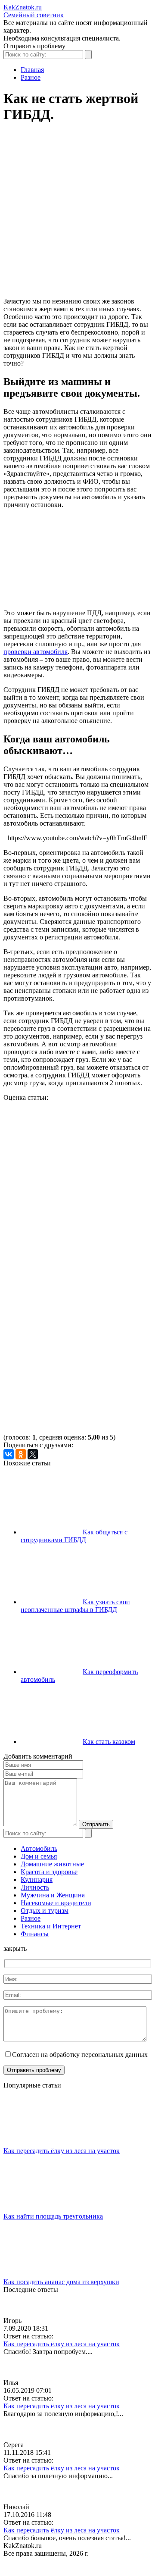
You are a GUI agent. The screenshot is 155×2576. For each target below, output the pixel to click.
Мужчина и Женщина (53, 1895)
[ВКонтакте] (9, 1454)
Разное (31, 1918)
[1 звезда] (68, 1134)
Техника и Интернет (51, 1926)
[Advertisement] (77, 214)
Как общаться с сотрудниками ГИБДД (74, 1536)
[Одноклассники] (21, 1454)
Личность (35, 1887)
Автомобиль (39, 1848)
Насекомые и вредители (56, 1903)
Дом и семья (39, 1856)
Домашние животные (52, 1864)
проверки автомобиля (36, 652)
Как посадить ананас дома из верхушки (61, 2282)
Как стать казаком (109, 1742)
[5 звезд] (68, 1399)
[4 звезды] (68, 1333)
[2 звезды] (68, 1200)
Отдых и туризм (45, 1911)
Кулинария (37, 1880)
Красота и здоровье (49, 1872)
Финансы (35, 1934)
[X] (33, 1454)
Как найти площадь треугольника (53, 2216)
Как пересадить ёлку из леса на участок (62, 2151)
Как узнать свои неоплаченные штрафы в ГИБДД (75, 1606)
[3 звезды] (68, 1267)
